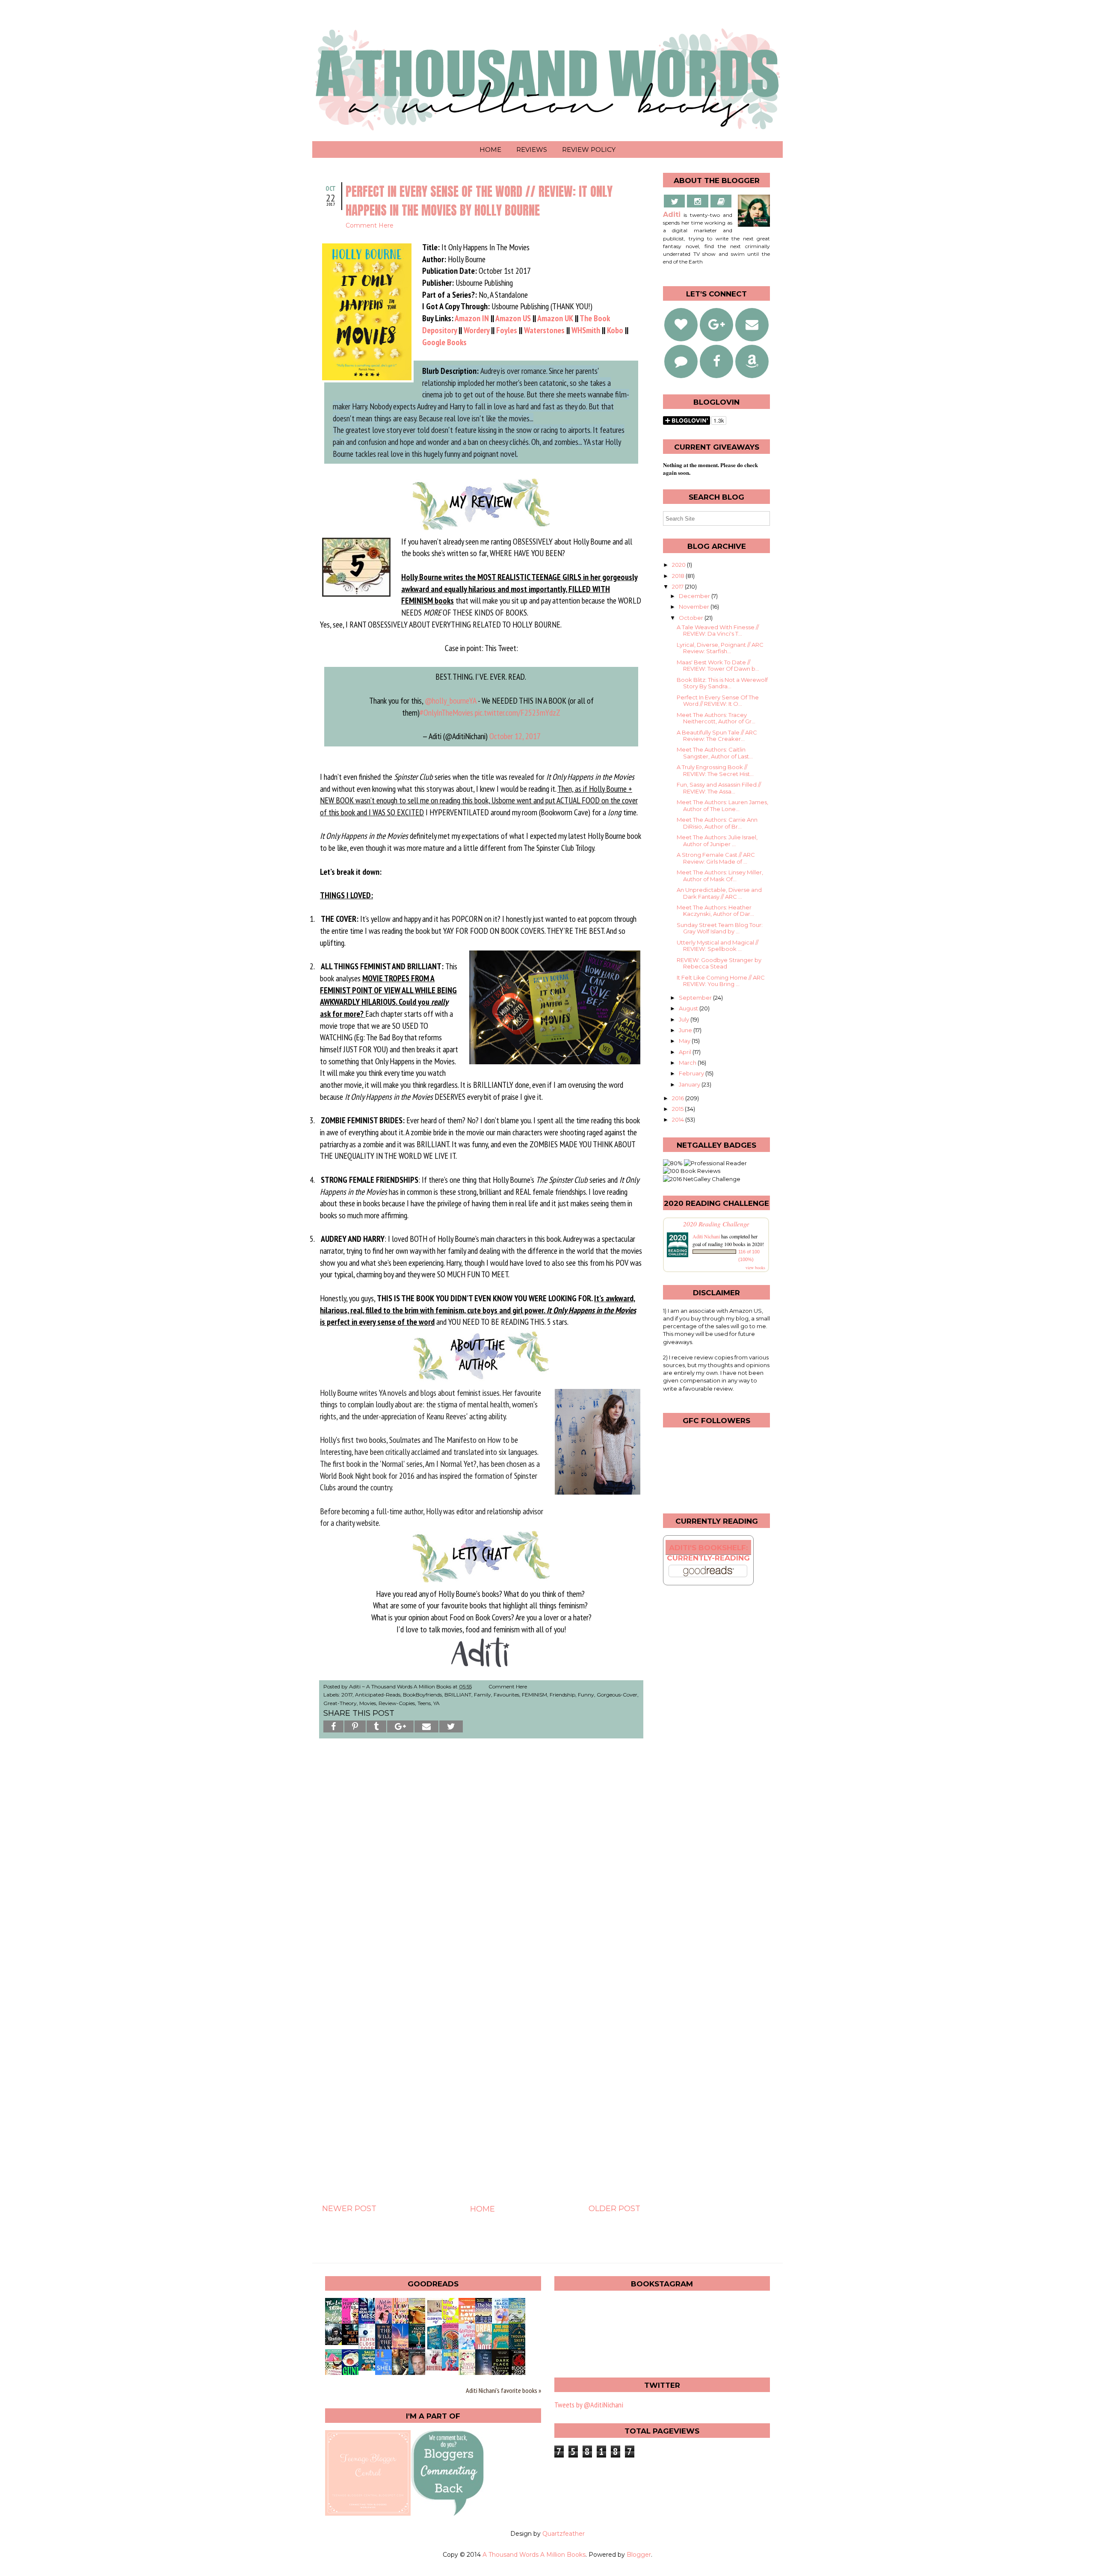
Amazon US (513, 318)
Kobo (615, 330)
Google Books (444, 342)
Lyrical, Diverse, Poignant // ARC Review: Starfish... (720, 648)
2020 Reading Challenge (716, 1224)
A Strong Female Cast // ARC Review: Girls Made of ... (716, 858)
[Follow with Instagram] (698, 201)
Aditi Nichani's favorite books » (503, 2390)
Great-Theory (340, 1703)
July (685, 1019)
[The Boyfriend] (436, 2368)
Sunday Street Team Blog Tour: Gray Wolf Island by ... (720, 928)
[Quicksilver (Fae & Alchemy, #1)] (336, 2342)
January (690, 1084)
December (695, 596)
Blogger (639, 2555)
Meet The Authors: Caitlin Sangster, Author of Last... (715, 753)
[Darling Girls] (369, 2368)
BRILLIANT (458, 1695)
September (696, 998)
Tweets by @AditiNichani (589, 2405)
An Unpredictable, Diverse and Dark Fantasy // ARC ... (719, 893)
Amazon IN (472, 318)
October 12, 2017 (515, 736)
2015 (678, 1109)
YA (437, 1703)
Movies (368, 1703)
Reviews (532, 150)
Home (490, 150)
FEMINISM (534, 1695)
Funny (586, 1695)
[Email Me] (721, 201)
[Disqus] (481, 1865)
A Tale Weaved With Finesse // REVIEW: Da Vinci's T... (718, 631)
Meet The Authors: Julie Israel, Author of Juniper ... (717, 841)
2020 (679, 565)
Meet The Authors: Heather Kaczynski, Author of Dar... (715, 911)
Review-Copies (397, 1703)
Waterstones (544, 330)
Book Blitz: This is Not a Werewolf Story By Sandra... (722, 683)
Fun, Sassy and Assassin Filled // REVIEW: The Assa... (719, 788)
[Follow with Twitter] (675, 201)
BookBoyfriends (422, 1695)
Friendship (562, 1695)
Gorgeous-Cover (617, 1695)
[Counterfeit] (453, 2368)
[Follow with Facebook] (716, 361)
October (692, 618)
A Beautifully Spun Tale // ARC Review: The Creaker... (717, 736)
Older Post (614, 2209)
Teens (424, 1703)
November (695, 607)
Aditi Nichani (706, 1236)
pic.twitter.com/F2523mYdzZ (518, 712)
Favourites (506, 1695)
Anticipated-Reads (378, 1695)
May (685, 1041)
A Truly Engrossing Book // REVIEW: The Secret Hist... (715, 770)
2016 (679, 1098)
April (686, 1052)
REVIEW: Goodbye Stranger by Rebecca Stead (719, 963)
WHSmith (586, 330)
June (686, 1030)
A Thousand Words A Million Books (534, 2555)
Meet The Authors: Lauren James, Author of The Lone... (722, 805)
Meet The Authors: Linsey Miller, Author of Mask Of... (720, 876)
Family (482, 1695)
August (689, 1008)
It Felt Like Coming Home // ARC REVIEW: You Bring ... (721, 981)
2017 (347, 1695)
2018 (679, 576)
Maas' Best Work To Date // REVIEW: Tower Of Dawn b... (718, 666)
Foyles (507, 330)
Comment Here (370, 225)
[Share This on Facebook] (333, 1726)
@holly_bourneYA (450, 700)
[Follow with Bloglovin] (681, 325)
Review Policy (589, 150)
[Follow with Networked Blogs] (681, 361)
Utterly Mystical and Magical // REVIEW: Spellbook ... (718, 946)
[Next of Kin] (352, 2342)
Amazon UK (555, 318)
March (688, 1063)
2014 (679, 1119)
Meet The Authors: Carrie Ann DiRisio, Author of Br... (717, 823)
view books (755, 1267)
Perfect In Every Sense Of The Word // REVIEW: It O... (718, 701)
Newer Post (349, 2209)
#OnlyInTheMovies (446, 712)
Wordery (476, 330)
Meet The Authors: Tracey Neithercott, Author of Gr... (716, 718)
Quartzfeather (564, 2534)
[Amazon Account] (752, 361)
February (692, 1073)
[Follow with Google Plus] (716, 325)
